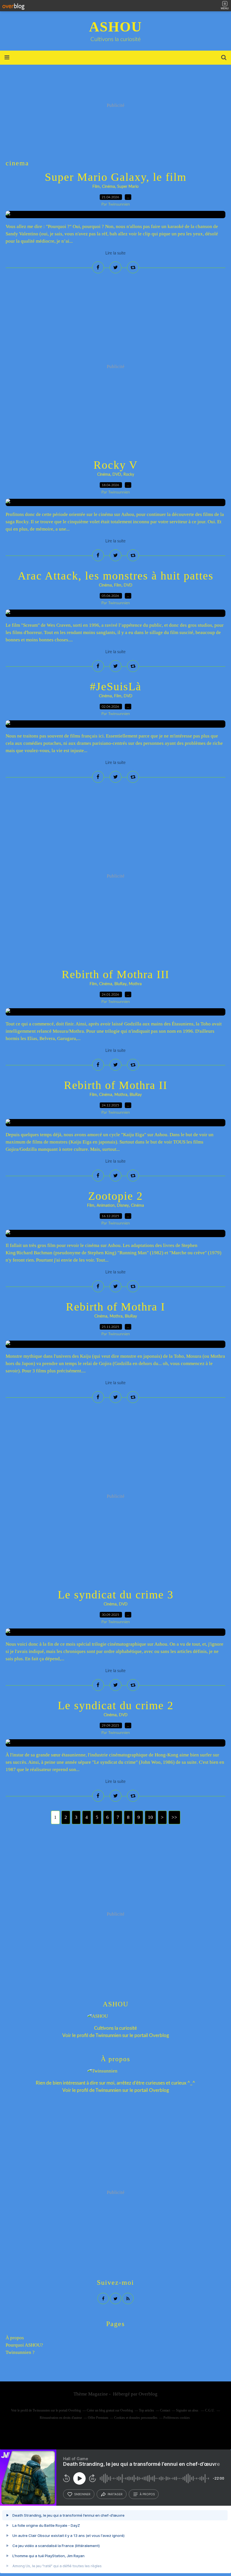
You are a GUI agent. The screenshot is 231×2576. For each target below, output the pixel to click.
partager (115, 2494)
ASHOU (115, 27)
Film (96, 187)
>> (174, 1817)
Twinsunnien (108, 2035)
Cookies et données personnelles (136, 2418)
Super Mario (128, 187)
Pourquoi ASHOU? (24, 2345)
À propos (15, 2338)
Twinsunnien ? (20, 2352)
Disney (123, 1206)
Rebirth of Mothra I (115, 1307)
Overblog (148, 2394)
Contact (165, 2410)
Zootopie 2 (115, 1196)
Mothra (135, 984)
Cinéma (108, 187)
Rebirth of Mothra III (115, 974)
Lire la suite (115, 253)
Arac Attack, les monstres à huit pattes (116, 576)
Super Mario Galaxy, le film (116, 177)
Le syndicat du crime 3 (116, 1595)
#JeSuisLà (116, 686)
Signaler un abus (188, 2410)
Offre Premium (98, 2418)
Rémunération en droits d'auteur (61, 2418)
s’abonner (82, 2494)
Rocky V (116, 465)
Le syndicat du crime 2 (116, 1705)
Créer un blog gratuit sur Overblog (110, 2410)
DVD (117, 475)
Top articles (146, 2410)
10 (150, 1817)
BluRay (120, 984)
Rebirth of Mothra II (116, 1085)
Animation (106, 1206)
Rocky (129, 475)
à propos (147, 2494)
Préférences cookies (177, 2418)
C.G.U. (210, 2410)
